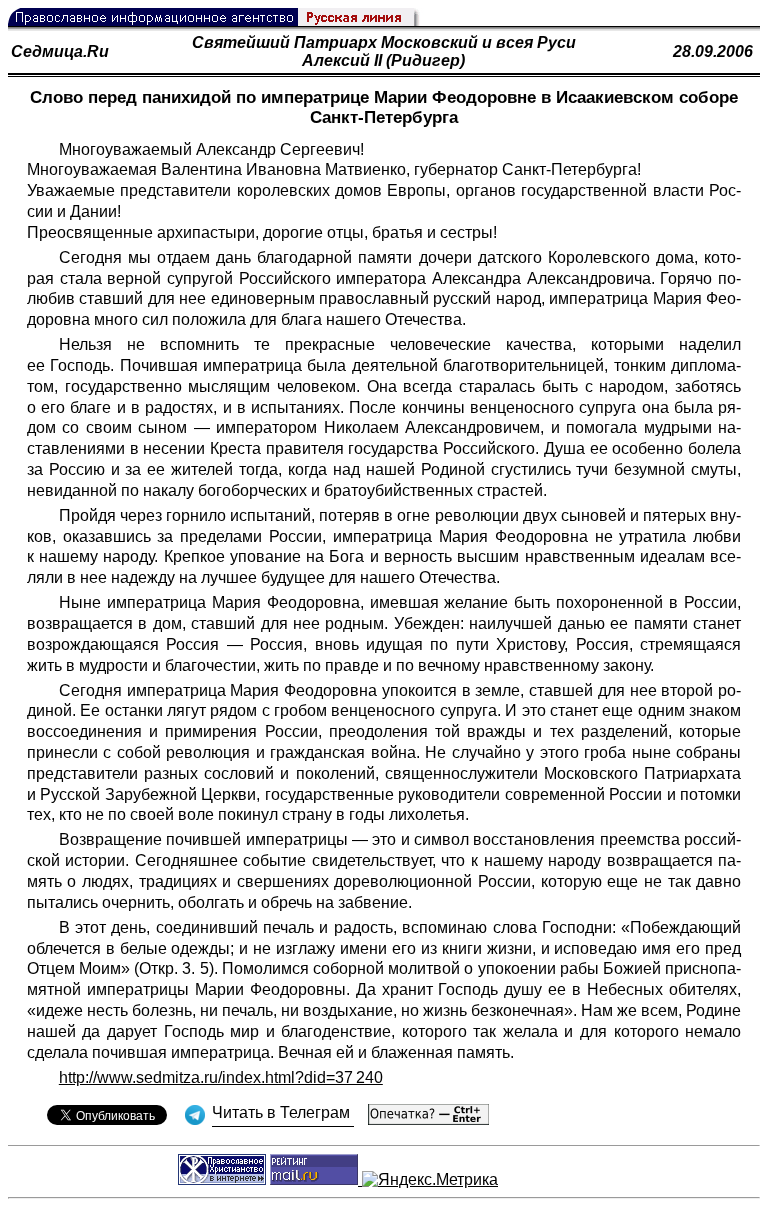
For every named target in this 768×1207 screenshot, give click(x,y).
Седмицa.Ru (60, 51)
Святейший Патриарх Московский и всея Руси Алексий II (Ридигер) (384, 51)
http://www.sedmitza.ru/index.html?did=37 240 (221, 1077)
